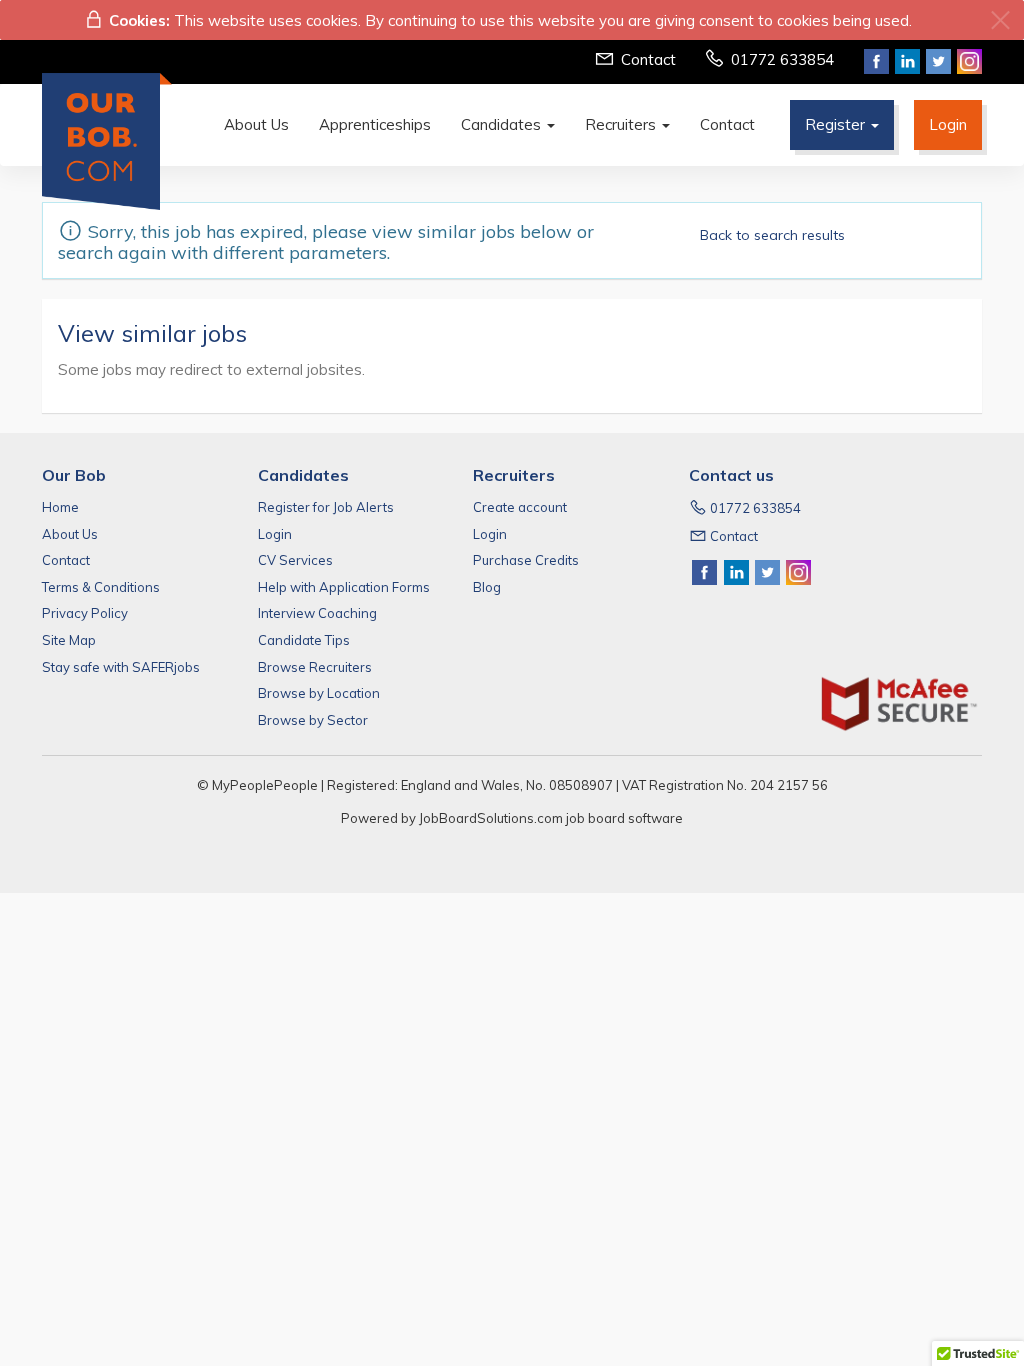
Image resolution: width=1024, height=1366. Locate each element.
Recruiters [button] (622, 124)
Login (948, 124)
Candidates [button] (503, 124)
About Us (256, 124)
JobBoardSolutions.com (491, 818)
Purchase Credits (526, 560)
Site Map (69, 640)
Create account (520, 507)
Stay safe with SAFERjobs (121, 667)
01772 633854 (782, 59)
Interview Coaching (317, 613)
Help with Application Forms (344, 587)
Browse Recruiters (315, 667)
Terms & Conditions (101, 587)
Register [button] (837, 124)
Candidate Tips (304, 640)
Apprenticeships (375, 124)
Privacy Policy (85, 613)
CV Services (295, 560)
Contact (648, 59)
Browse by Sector (313, 720)
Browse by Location (319, 693)
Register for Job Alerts (326, 507)
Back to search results (772, 235)
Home (60, 507)
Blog (487, 587)
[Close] (1000, 20)
